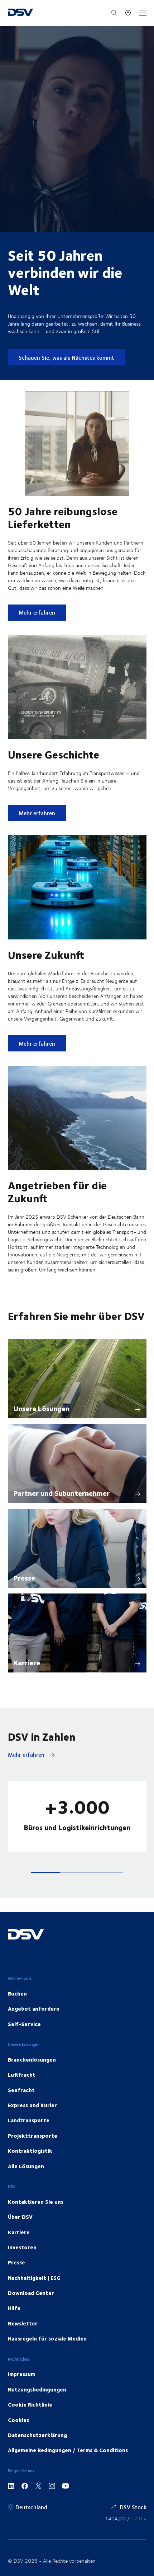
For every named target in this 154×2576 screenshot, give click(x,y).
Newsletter (23, 2323)
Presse (24, 1578)
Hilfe (14, 2308)
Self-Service (24, 2024)
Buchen (17, 1993)
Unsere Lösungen (42, 1408)
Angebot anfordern (34, 2008)
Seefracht (21, 2090)
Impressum (21, 2374)
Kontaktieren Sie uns (36, 2202)
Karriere (27, 1662)
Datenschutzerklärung (37, 2435)
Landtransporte (29, 2120)
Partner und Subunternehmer (62, 1493)
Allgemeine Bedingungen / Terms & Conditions (68, 2450)
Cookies (18, 2420)
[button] (45, 1872)
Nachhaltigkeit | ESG (34, 2278)
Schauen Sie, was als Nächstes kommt (66, 357)
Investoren (22, 2247)
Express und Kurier (32, 2105)
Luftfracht (22, 2075)
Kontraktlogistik (30, 2151)
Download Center (31, 2293)
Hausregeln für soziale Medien (47, 2338)
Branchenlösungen (32, 2059)
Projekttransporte (33, 2136)
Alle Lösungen (26, 2166)
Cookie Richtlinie (30, 2404)
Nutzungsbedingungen (37, 2389)
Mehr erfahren (42, 612)
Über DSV (20, 2217)
